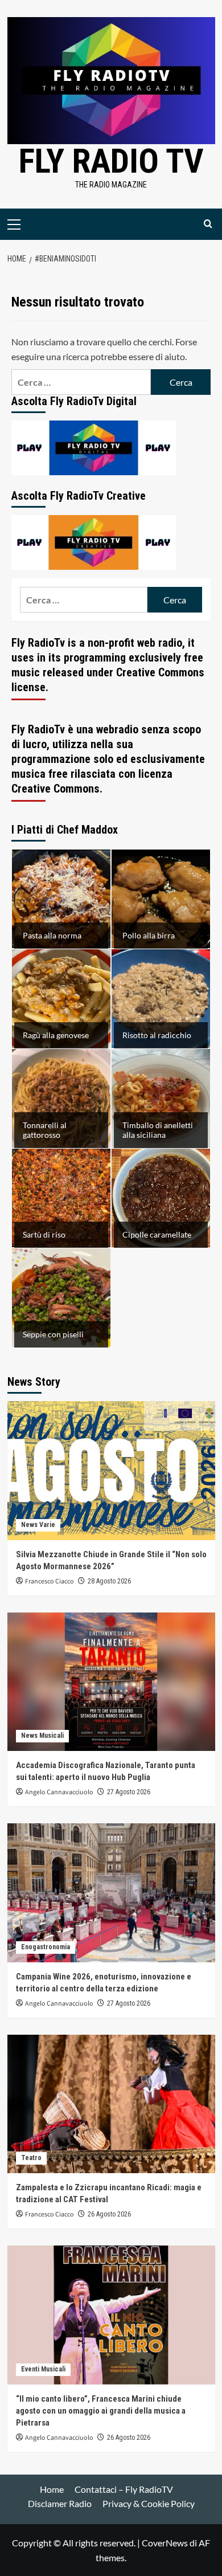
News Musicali (42, 1736)
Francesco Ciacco (50, 1581)
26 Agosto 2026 (109, 2214)
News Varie (38, 1525)
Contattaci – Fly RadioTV (124, 2489)
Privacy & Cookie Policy (149, 2503)
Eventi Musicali (43, 2369)
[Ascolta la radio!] (94, 446)
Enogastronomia (46, 1947)
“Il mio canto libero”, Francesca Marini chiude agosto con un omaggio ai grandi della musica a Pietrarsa (101, 2411)
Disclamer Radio (60, 2503)
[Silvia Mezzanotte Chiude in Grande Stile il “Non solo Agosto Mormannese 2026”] (111, 1470)
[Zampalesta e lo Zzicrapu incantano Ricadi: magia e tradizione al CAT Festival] (111, 2104)
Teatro (31, 2158)
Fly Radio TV (111, 161)
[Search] (208, 224)
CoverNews (165, 2543)
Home (52, 2489)
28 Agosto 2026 (109, 1581)
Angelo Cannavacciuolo (59, 1792)
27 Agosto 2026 (129, 1792)
